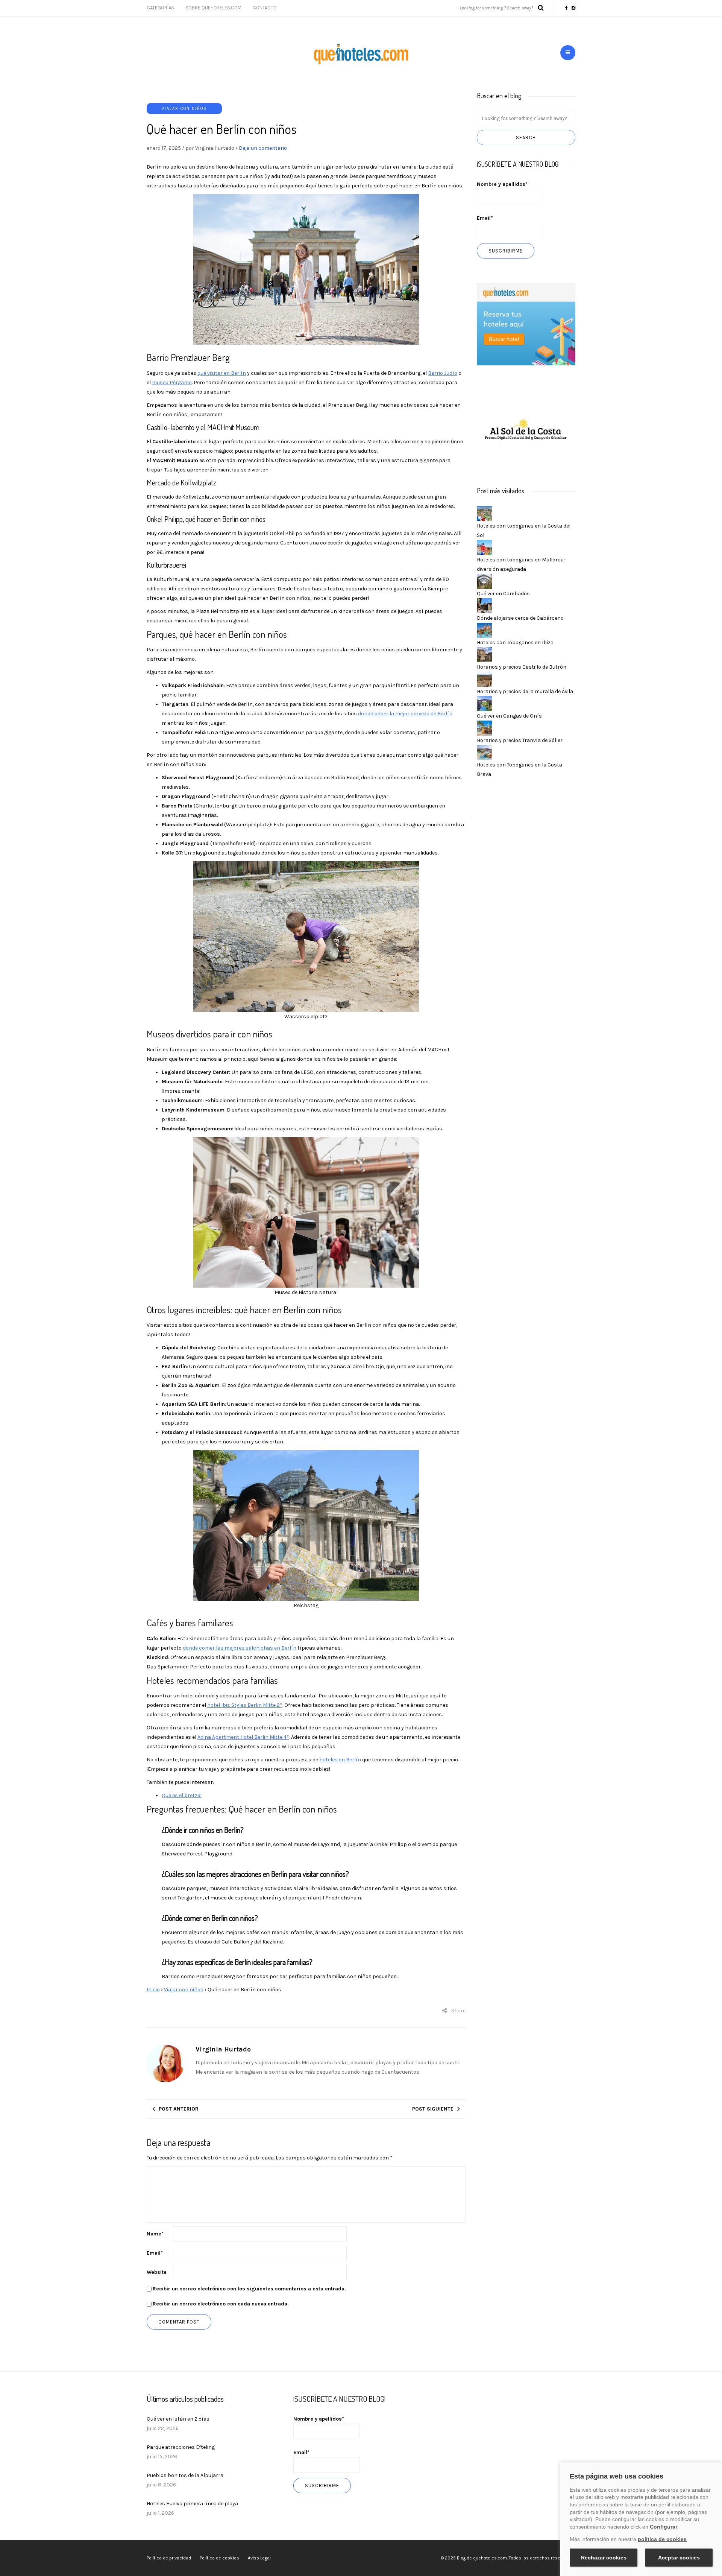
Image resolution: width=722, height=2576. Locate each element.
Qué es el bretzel (182, 1795)
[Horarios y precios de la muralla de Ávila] (484, 679)
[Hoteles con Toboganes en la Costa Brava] (484, 752)
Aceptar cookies (679, 2558)
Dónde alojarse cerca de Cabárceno (520, 618)
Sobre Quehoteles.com (213, 8)
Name (155, 2234)
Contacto (265, 8)
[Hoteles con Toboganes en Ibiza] (484, 630)
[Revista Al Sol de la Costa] (526, 430)
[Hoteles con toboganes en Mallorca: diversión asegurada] (484, 547)
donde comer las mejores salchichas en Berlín (240, 1648)
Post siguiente (433, 2109)
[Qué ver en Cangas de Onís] (484, 703)
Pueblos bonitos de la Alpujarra (185, 2475)
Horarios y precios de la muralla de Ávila (525, 691)
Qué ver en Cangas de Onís (509, 716)
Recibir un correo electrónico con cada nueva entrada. (221, 2304)
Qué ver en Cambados (503, 594)
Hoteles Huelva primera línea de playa (192, 2504)
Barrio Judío (443, 373)
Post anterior (179, 2109)
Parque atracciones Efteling (181, 2447)
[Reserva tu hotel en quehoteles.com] (526, 324)
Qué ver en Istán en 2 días (178, 2419)
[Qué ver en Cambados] (484, 581)
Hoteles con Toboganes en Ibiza (515, 642)
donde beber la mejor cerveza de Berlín (405, 714)
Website (157, 2272)
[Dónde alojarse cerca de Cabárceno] (484, 605)
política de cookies (662, 2539)
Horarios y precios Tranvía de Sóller (520, 740)
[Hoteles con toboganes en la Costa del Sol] (484, 513)
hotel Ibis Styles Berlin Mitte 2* (245, 1705)
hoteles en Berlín (340, 1760)
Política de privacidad (169, 2558)
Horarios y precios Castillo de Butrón (522, 667)
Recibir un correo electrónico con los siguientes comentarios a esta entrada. (249, 2289)
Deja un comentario (263, 148)
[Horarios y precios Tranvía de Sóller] (484, 728)
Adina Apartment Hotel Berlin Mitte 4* (243, 1737)
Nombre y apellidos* (502, 184)
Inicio (153, 1990)
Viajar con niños (184, 109)
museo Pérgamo (172, 382)
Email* (485, 218)
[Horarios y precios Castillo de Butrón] (484, 654)
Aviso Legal (259, 2558)
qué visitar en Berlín (222, 373)
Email (155, 2253)
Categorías (160, 8)
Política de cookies (219, 2558)
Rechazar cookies (604, 2558)
